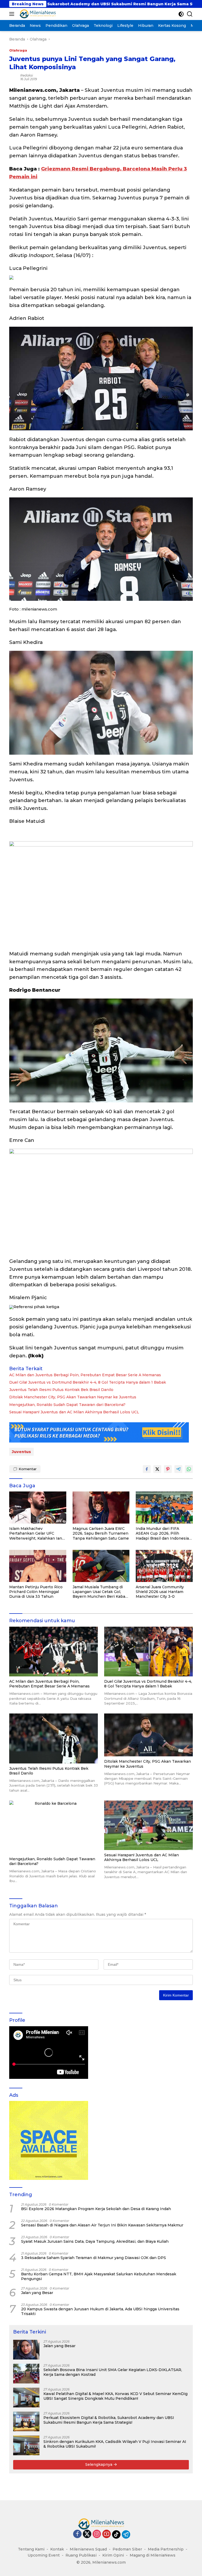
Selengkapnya (99, 2464)
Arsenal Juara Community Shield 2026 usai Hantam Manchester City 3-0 (160, 1592)
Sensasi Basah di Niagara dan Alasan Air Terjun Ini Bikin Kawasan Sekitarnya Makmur (102, 2225)
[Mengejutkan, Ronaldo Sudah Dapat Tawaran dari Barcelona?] (54, 1827)
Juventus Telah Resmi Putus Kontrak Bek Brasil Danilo (61, 1390)
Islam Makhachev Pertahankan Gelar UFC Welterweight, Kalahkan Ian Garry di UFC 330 (36, 1533)
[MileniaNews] (37, 14)
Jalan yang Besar (37, 2293)
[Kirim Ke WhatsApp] (189, 1469)
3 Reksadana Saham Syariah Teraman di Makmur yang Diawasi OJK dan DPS (94, 2258)
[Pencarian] (190, 14)
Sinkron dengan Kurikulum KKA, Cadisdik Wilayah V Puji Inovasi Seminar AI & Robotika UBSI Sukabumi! (115, 2444)
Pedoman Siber (127, 2549)
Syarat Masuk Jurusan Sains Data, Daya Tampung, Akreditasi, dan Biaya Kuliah (95, 2241)
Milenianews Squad (88, 2549)
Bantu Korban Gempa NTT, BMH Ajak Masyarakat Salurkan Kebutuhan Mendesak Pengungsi (99, 2276)
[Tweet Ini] (157, 1469)
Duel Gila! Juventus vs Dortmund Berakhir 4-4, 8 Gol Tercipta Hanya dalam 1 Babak (88, 1382)
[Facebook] (77, 2534)
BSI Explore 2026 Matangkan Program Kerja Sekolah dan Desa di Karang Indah (96, 2209)
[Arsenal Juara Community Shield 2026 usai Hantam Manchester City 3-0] (164, 1566)
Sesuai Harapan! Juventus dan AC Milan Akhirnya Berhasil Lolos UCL (74, 1412)
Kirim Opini (113, 2555)
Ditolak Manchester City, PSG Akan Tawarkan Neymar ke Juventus (73, 1397)
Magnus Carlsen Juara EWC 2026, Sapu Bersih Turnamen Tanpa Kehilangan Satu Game (101, 1533)
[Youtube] (107, 2534)
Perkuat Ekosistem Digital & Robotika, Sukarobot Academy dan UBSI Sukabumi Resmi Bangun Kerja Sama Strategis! (109, 2420)
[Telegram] (126, 2534)
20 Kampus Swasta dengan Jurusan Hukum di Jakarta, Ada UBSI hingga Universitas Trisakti (100, 2311)
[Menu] (13, 14)
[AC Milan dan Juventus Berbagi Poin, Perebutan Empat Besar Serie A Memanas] (54, 1652)
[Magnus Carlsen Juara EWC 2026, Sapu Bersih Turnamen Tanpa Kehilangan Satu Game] (101, 1508)
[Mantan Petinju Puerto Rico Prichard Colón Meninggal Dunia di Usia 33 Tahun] (38, 1566)
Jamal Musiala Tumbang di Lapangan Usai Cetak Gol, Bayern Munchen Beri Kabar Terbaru (100, 1592)
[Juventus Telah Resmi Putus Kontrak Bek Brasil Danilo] (54, 1738)
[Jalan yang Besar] (26, 2350)
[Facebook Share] (147, 1469)
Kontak (57, 2549)
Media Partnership (166, 2549)
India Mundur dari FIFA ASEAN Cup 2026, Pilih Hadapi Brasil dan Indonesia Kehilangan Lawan (162, 1533)
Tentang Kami (31, 2549)
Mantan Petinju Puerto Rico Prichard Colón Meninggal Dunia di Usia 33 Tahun (36, 1592)
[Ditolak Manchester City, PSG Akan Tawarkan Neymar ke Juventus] (148, 1735)
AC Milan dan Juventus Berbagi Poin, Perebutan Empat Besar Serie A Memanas (85, 1375)
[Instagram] (97, 2534)
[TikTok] (116, 2534)
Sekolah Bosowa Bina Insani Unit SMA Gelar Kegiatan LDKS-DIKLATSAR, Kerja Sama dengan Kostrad (113, 2372)
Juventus (21, 1452)
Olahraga (18, 50)
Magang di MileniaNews (153, 2555)
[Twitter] (87, 2534)
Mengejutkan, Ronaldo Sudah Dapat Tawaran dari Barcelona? (67, 1405)
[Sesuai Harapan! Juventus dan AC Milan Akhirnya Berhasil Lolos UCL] (148, 1825)
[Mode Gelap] (181, 14)
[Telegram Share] (178, 1469)
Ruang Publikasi (81, 2555)
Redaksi (27, 75)
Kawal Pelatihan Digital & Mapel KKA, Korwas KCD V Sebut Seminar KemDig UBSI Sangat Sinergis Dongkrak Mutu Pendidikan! (115, 2396)
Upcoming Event (44, 2555)
